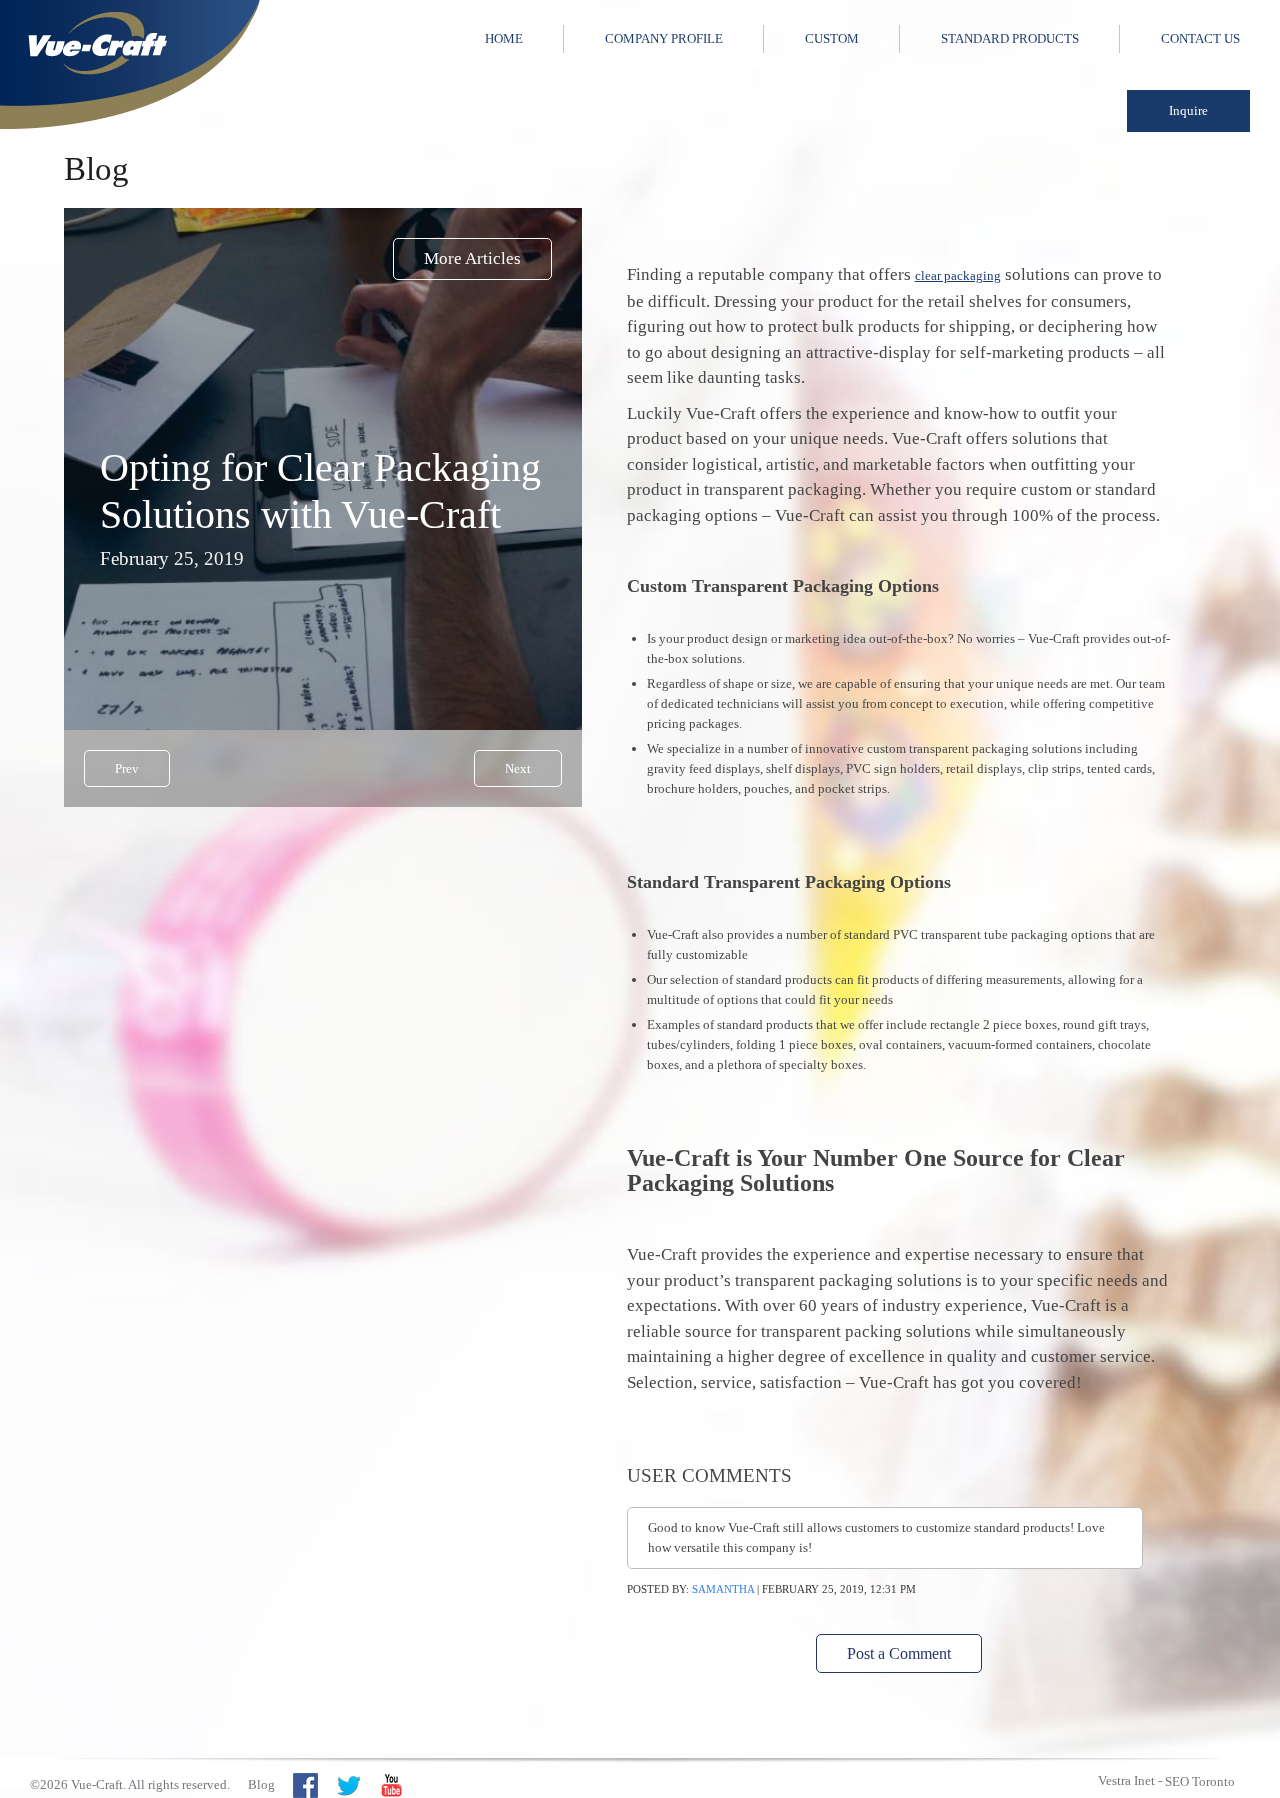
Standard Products (1010, 38)
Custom (832, 38)
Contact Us (1200, 38)
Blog (261, 1784)
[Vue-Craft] (130, 65)
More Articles (472, 258)
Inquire (1188, 110)
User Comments (709, 1475)
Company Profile (664, 38)
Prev (127, 768)
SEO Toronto (1200, 1781)
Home (504, 38)
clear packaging (958, 275)
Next (518, 768)
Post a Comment (899, 1653)
